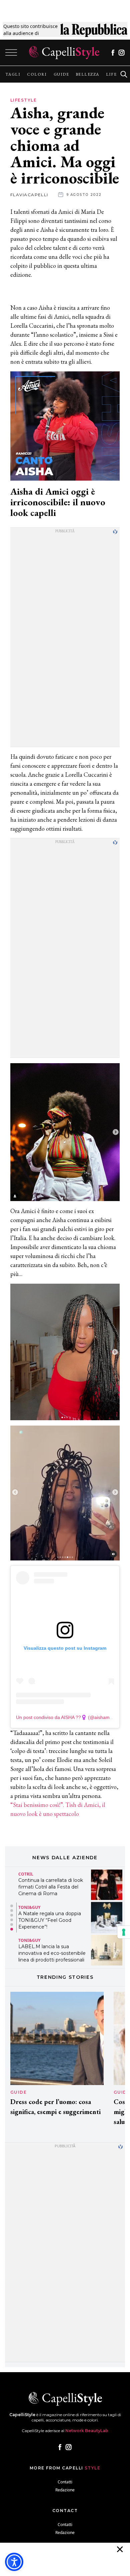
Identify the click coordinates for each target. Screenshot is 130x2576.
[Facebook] (113, 53)
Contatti (65, 2482)
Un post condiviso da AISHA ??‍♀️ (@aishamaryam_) (72, 1717)
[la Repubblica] (94, 30)
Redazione (65, 2490)
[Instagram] (121, 53)
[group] (13, 74)
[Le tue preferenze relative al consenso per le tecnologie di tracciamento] (124, 1932)
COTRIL (26, 1874)
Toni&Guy (29, 1907)
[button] (12, 1906)
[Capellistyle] (64, 53)
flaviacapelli (29, 195)
